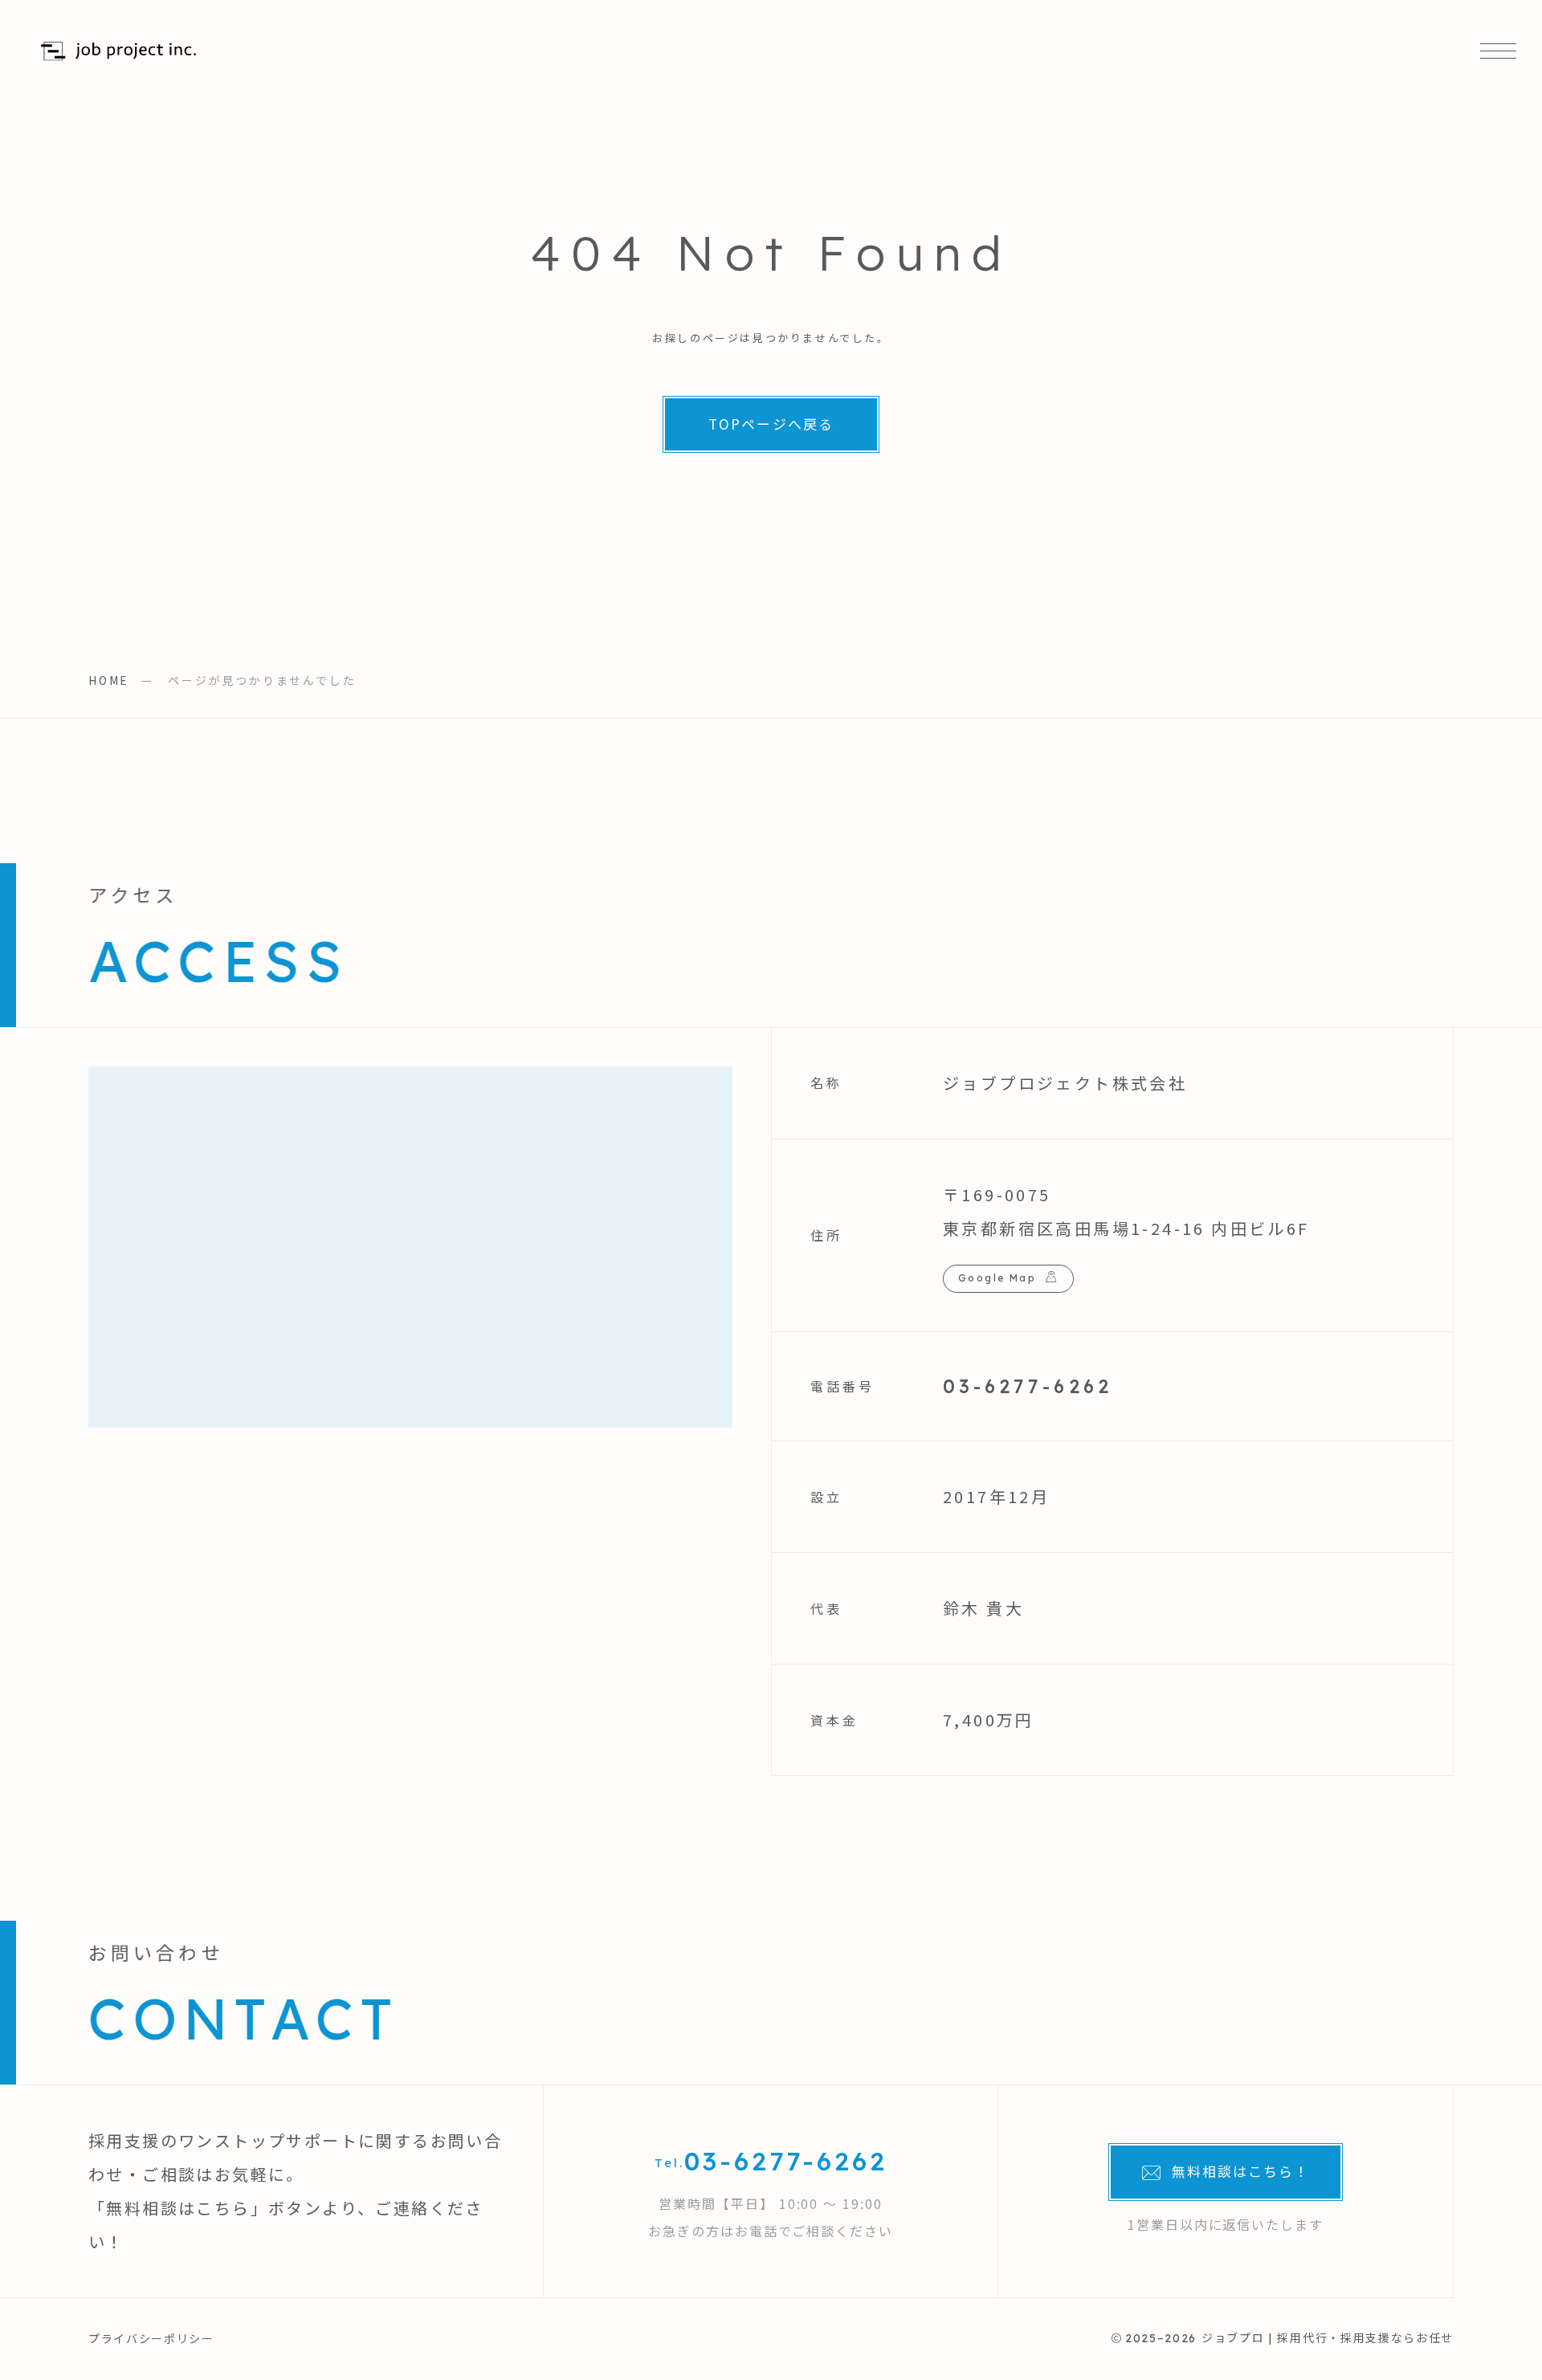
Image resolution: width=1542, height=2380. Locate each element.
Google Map (997, 1278)
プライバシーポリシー (151, 2338)
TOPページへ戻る (771, 424)
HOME (109, 680)
